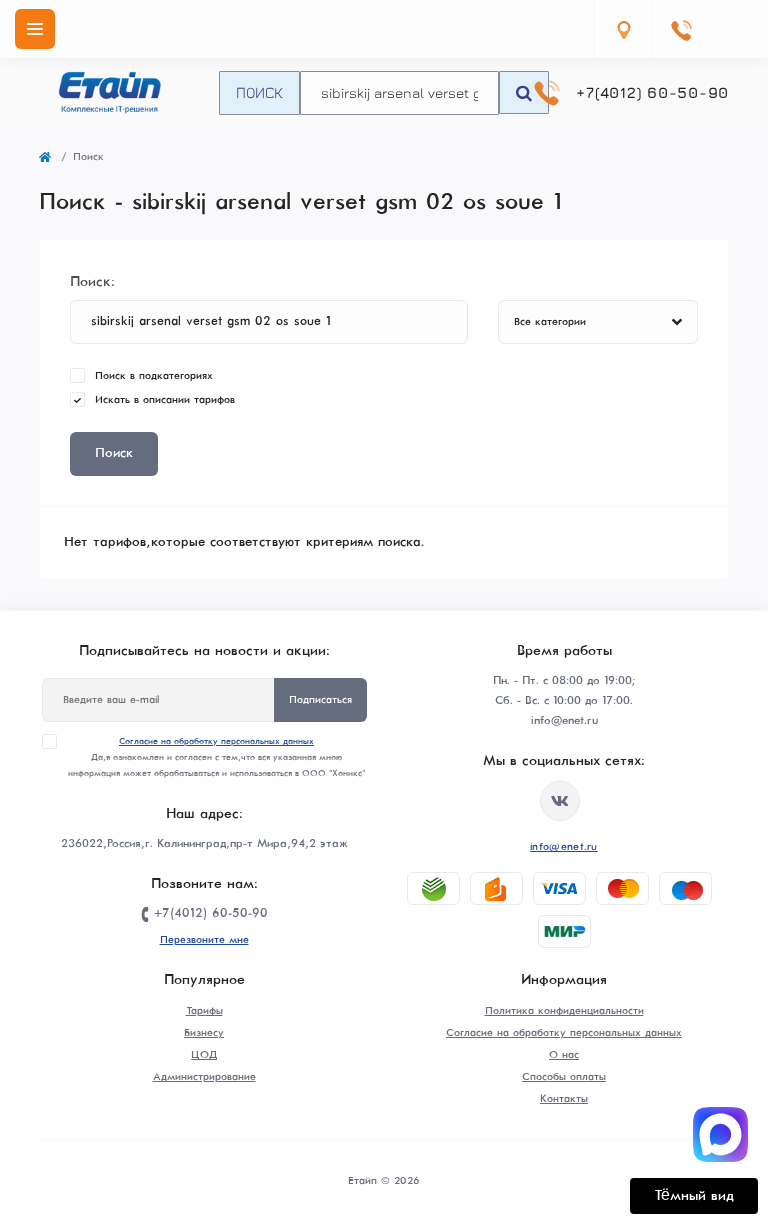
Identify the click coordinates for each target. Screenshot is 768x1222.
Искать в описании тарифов (165, 400)
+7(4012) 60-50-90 (652, 92)
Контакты (564, 1099)
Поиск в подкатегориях (154, 376)
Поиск (259, 92)
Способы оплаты (564, 1077)
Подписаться (320, 700)
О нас (564, 1055)
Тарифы (204, 1011)
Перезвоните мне (204, 940)
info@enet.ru (564, 847)
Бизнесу (204, 1033)
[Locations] (623, 29)
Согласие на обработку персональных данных (216, 741)
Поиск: (92, 282)
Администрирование (204, 1077)
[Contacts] (681, 29)
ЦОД (204, 1055)
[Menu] (35, 29)
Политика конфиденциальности (564, 1011)
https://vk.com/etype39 (560, 801)
